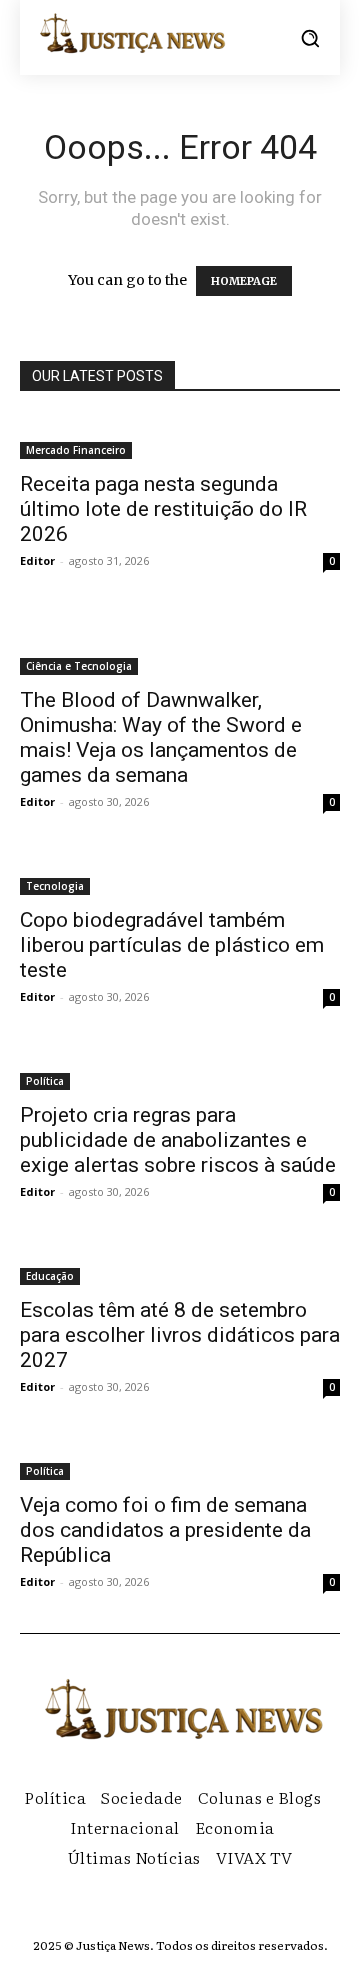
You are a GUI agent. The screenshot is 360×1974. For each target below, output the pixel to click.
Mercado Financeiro (76, 450)
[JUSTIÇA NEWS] (130, 32)
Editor (37, 560)
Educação (50, 1276)
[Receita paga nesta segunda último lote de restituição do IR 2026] (180, 438)
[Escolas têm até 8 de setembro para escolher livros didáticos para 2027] (180, 1264)
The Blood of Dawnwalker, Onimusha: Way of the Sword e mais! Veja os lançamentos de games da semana (161, 737)
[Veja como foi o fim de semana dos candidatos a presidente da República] (180, 1459)
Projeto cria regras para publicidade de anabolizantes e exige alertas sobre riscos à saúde (178, 1140)
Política (45, 1081)
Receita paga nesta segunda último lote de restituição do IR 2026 (163, 509)
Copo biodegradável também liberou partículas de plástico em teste (172, 945)
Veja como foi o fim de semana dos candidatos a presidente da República (165, 1530)
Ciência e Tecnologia (79, 666)
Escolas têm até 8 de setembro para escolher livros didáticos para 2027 (180, 1335)
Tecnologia (55, 886)
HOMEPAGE (244, 281)
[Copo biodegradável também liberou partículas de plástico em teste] (180, 874)
